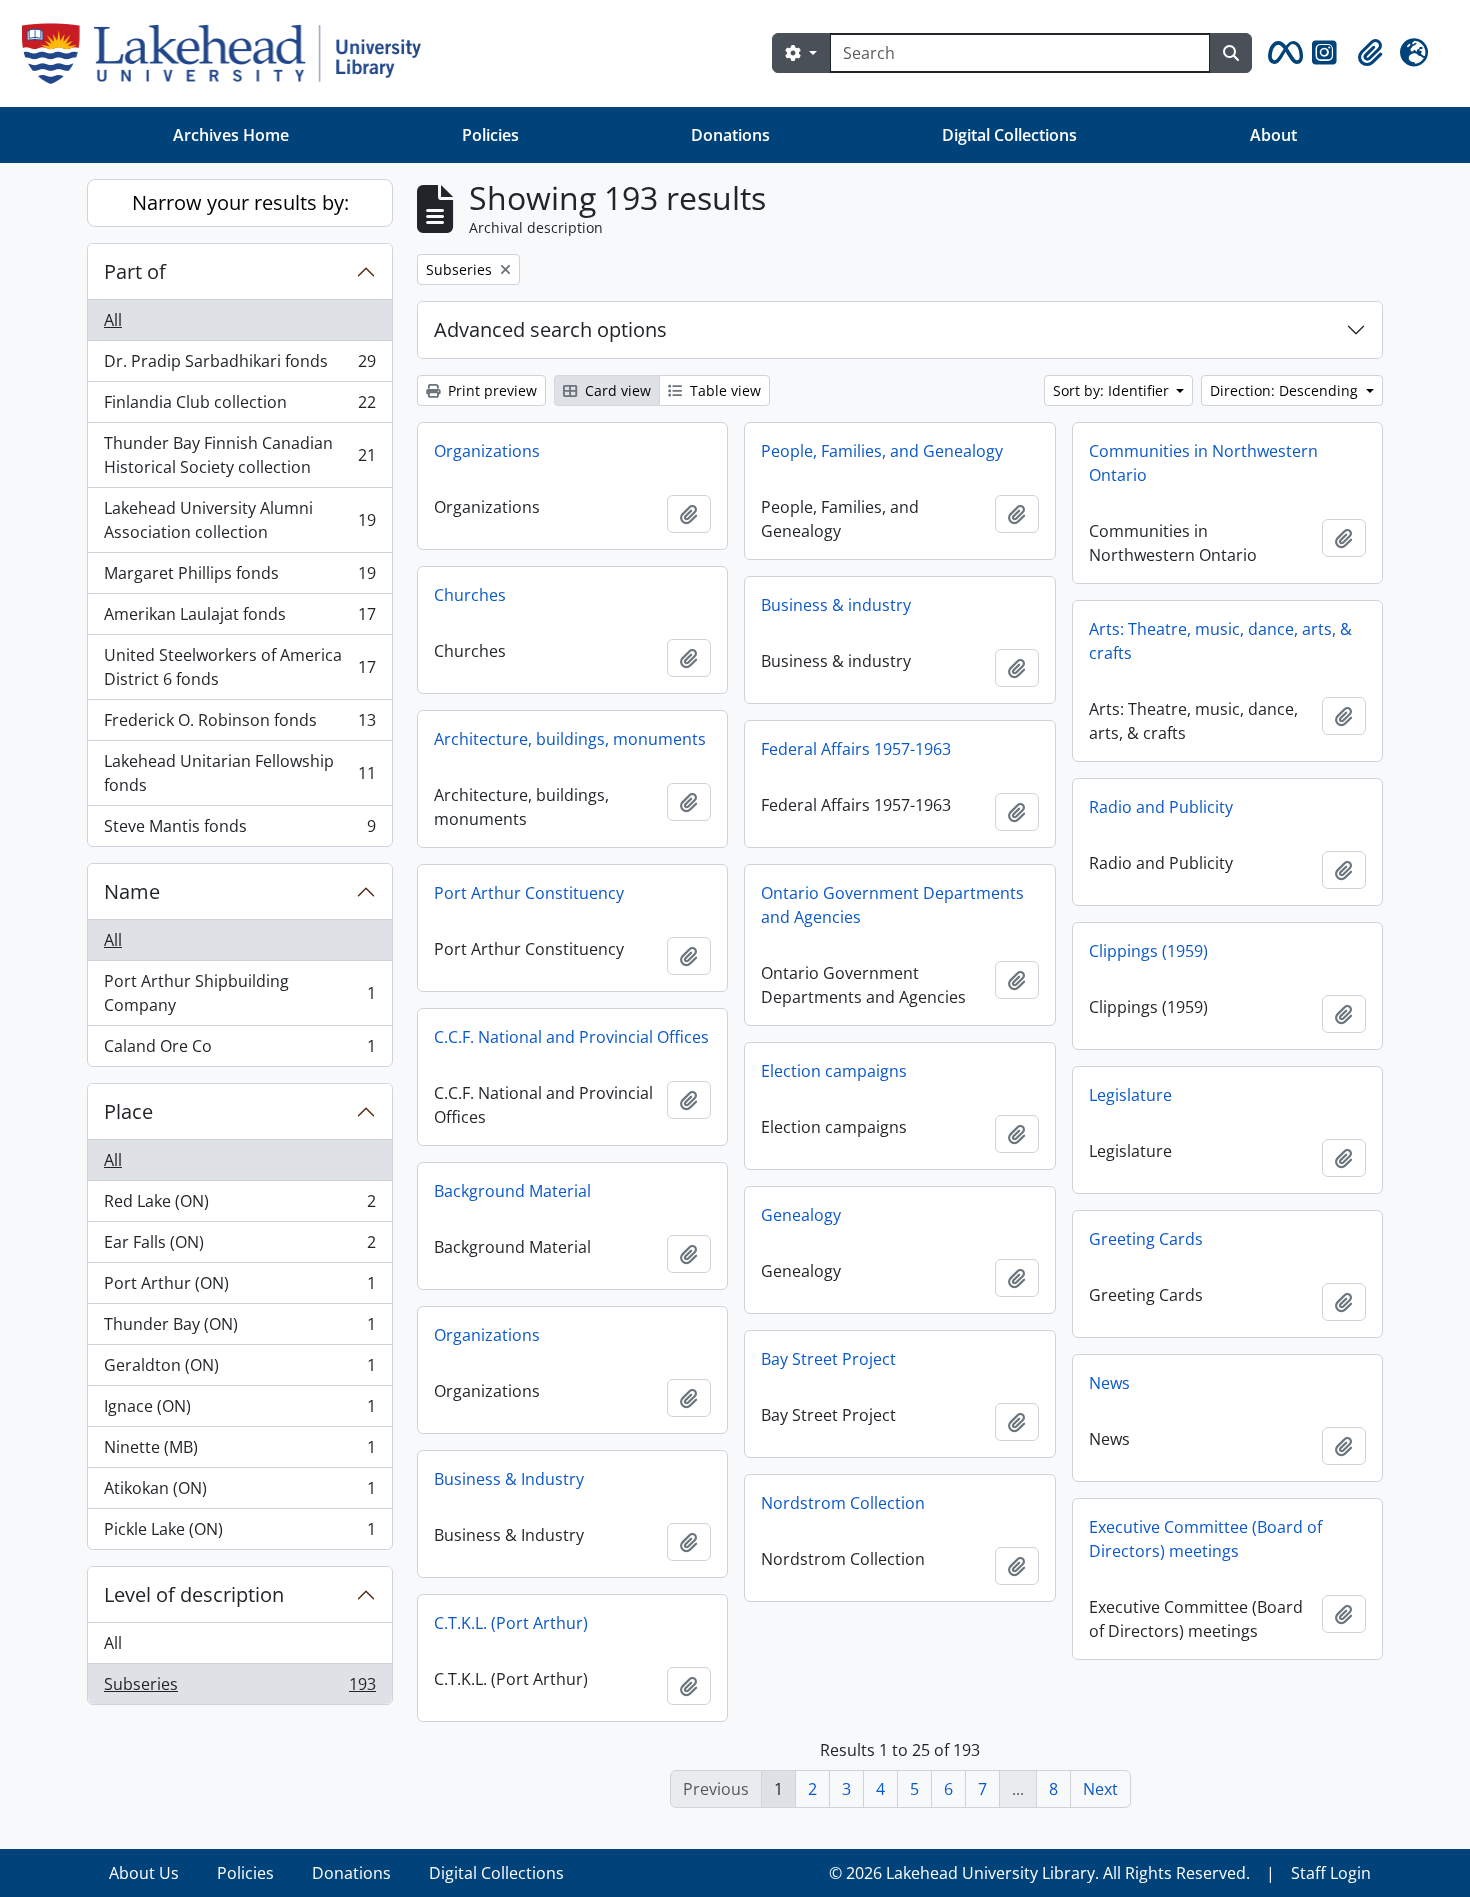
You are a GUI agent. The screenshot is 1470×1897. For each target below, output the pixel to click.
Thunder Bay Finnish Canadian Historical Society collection (239, 455)
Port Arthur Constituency (529, 893)
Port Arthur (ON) (239, 1288)
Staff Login (1331, 1873)
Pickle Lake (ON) (239, 1533)
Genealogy (801, 1215)
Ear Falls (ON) (239, 1247)
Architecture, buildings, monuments (570, 739)
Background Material (512, 1191)
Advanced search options (550, 329)
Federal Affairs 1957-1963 (856, 749)
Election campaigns (834, 1071)
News (1109, 1383)
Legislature (1130, 1095)
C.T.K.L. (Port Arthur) (511, 1623)
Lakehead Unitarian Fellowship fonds (239, 773)
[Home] (229, 53)
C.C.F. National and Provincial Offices (571, 1037)
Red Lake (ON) (239, 1206)
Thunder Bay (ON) (239, 1329)
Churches (470, 595)
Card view (616, 390)
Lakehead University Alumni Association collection (239, 520)
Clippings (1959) (1148, 951)
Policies (490, 135)
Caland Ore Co (239, 1050)
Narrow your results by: (240, 202)
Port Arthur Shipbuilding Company (239, 993)
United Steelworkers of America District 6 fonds (239, 667)
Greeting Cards (1146, 1239)
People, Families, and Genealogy (882, 451)
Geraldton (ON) (239, 1370)
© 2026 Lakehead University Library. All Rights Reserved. (1039, 1873)
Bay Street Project (828, 1359)
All (113, 320)
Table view (723, 390)
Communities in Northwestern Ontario (1203, 463)
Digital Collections (1009, 135)
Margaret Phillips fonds (239, 578)
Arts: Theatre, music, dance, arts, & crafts (1220, 641)
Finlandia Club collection (239, 407)
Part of (135, 271)
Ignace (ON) (239, 1411)
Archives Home (231, 135)
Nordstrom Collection (843, 1503)
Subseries (239, 1688)
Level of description (194, 1594)
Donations (730, 135)
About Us (144, 1873)
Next (1100, 1789)
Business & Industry (509, 1479)
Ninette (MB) (239, 1452)
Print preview (490, 390)
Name (132, 891)
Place (128, 1111)
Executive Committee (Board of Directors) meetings (1205, 1539)
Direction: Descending (1286, 390)
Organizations (487, 451)
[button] (1282, 53)
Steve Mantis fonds (239, 830)
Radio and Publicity (1161, 807)
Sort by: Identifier (1113, 390)
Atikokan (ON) (239, 1493)
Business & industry (836, 605)
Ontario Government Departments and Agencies (892, 905)
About (1273, 135)
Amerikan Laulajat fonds (239, 619)
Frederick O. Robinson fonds (239, 725)
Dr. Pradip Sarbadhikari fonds (239, 366)
